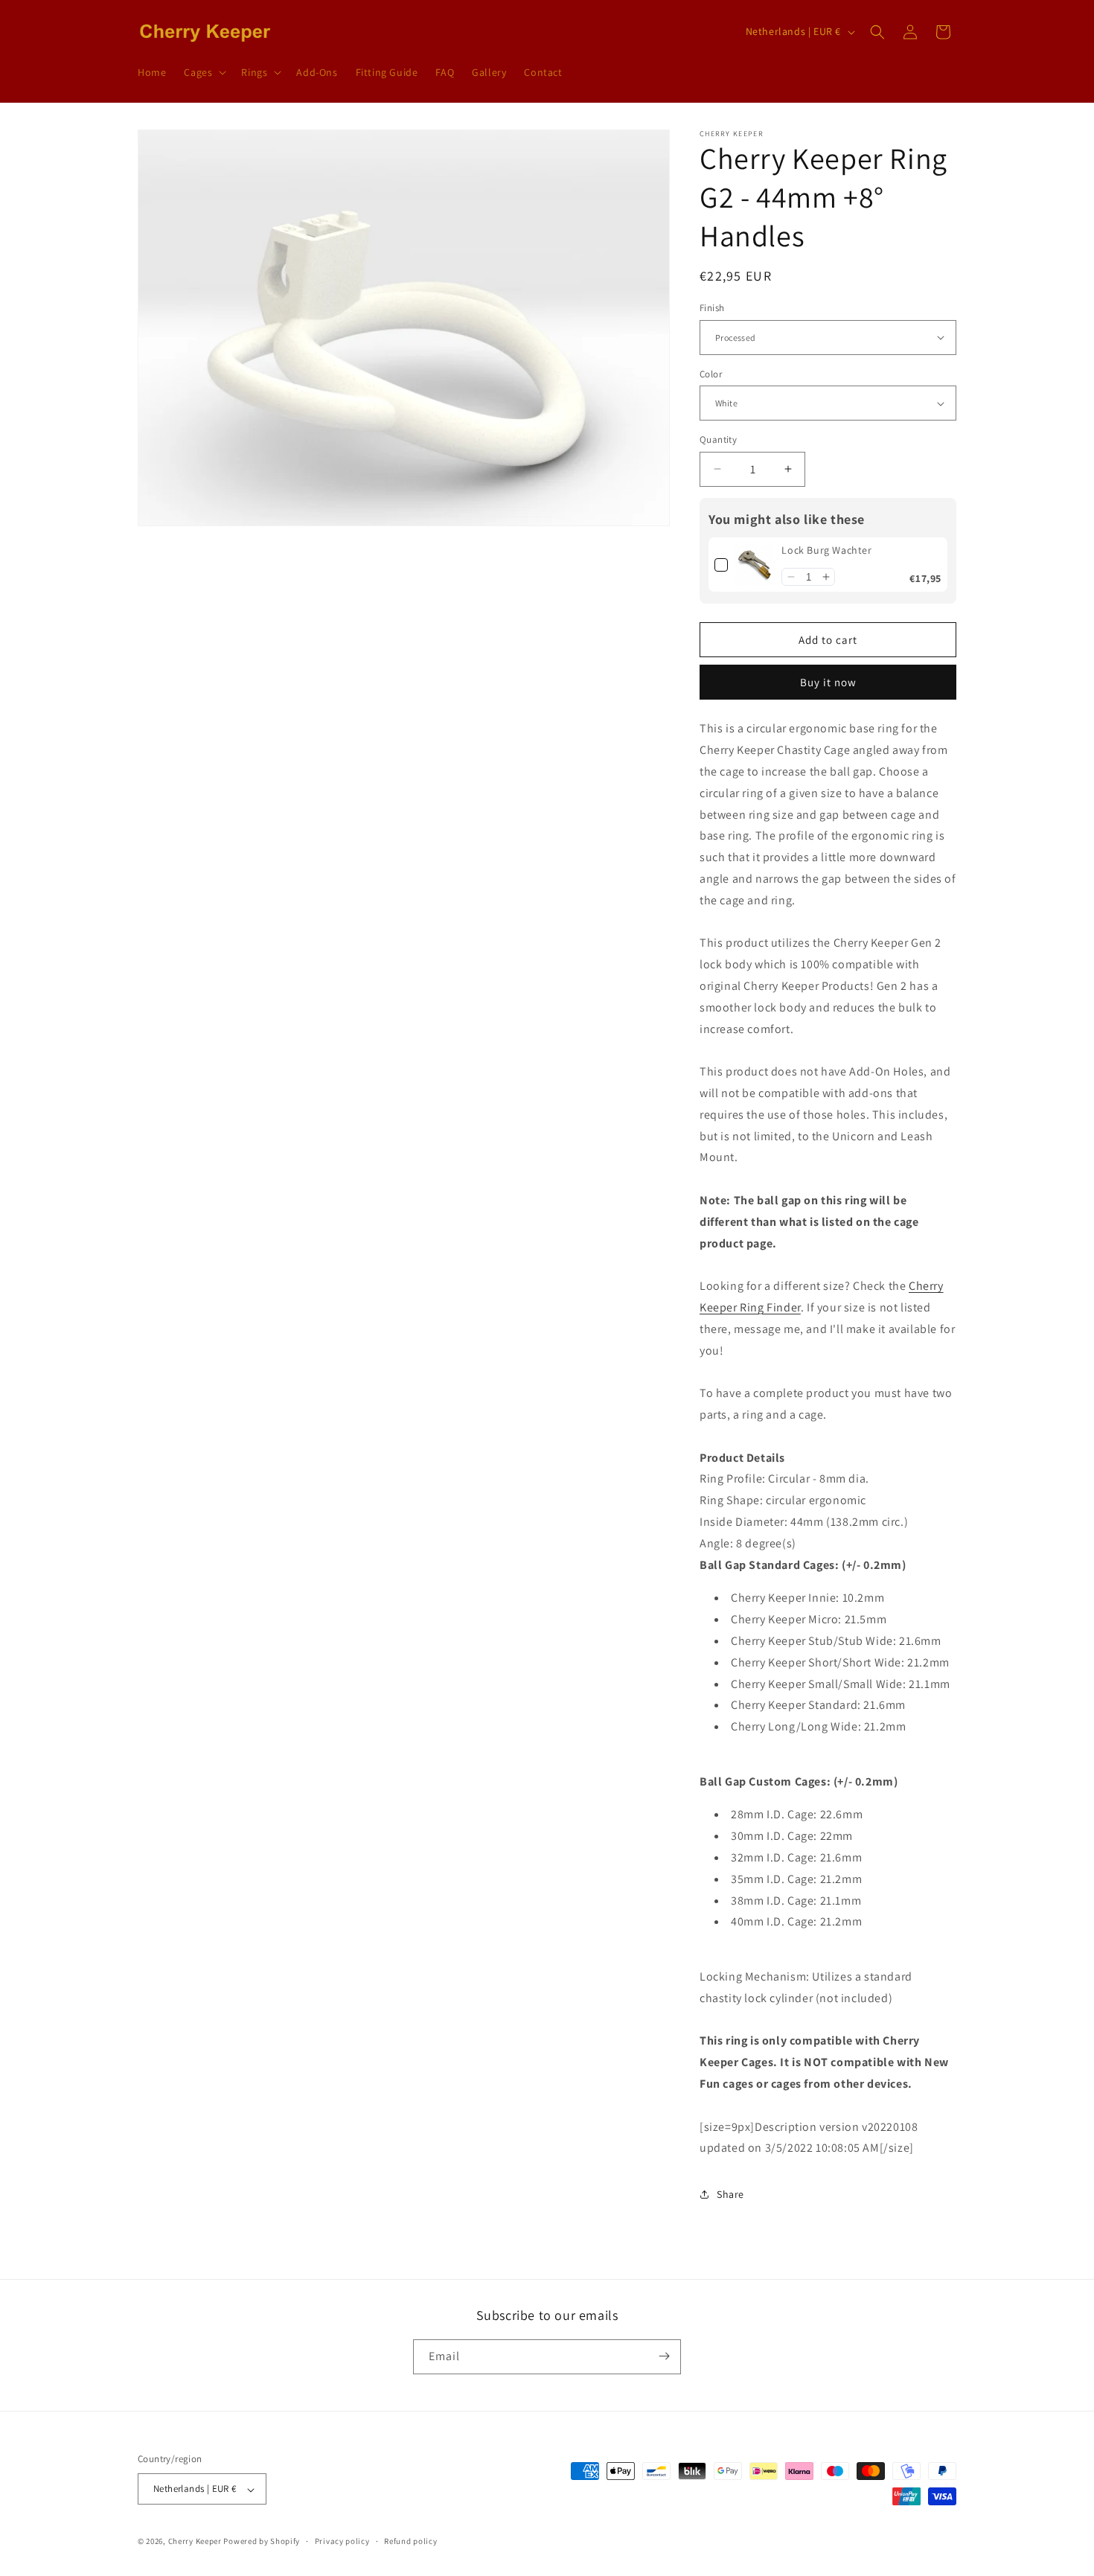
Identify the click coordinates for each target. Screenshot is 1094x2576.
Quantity (718, 440)
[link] (755, 565)
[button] (204, 72)
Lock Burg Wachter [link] (826, 550)
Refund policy (410, 2541)
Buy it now (828, 682)
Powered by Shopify (262, 2542)
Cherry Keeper (195, 2542)
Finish (712, 308)
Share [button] (730, 2194)
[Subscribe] (664, 2356)
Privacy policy (342, 2541)
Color (711, 374)
